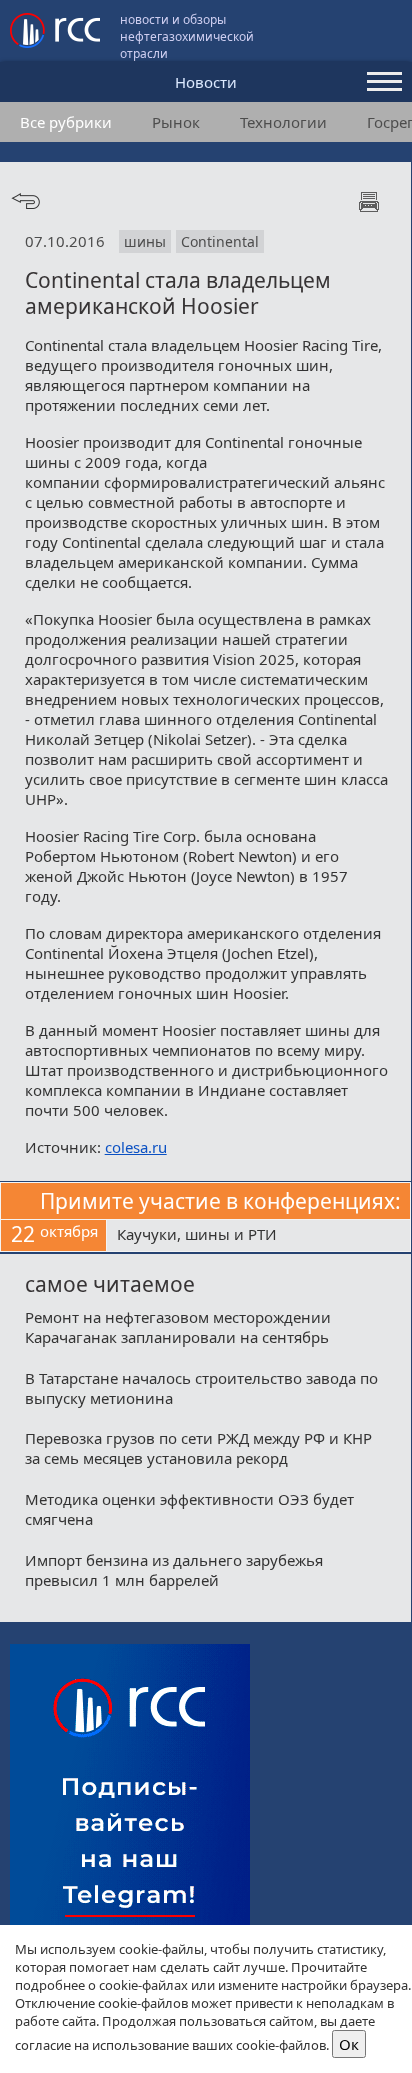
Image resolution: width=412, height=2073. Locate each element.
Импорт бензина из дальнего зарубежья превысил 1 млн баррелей (174, 1570)
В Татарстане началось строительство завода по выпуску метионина (201, 1388)
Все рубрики (66, 122)
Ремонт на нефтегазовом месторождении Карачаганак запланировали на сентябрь (178, 1327)
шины (145, 241)
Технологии (283, 122)
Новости (206, 82)
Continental (220, 241)
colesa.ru (136, 1147)
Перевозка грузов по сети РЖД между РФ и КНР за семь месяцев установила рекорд (198, 1448)
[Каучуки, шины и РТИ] (258, 1236)
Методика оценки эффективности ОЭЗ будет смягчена (189, 1509)
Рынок (176, 122)
